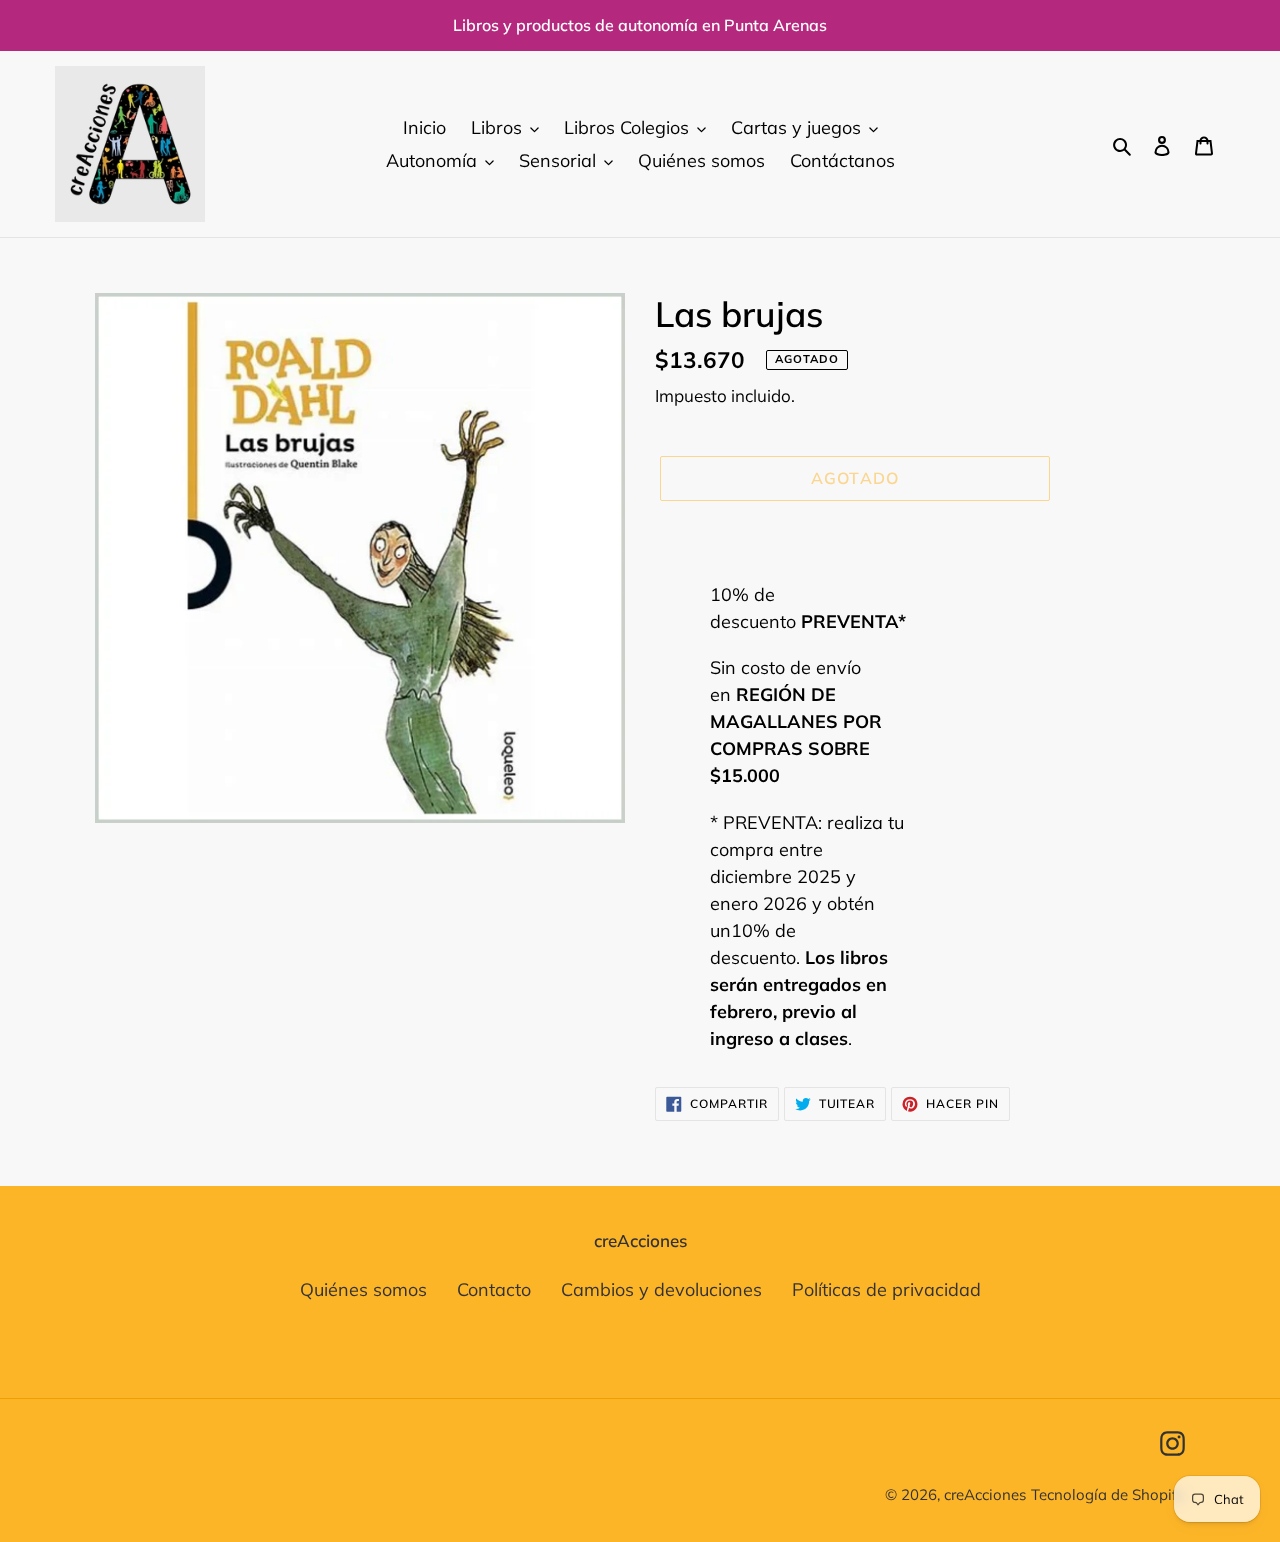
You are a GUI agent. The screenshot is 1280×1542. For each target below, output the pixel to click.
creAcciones (985, 1494)
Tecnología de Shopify (1108, 1494)
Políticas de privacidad (886, 1289)
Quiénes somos (363, 1289)
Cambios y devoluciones (661, 1289)
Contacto (494, 1289)
